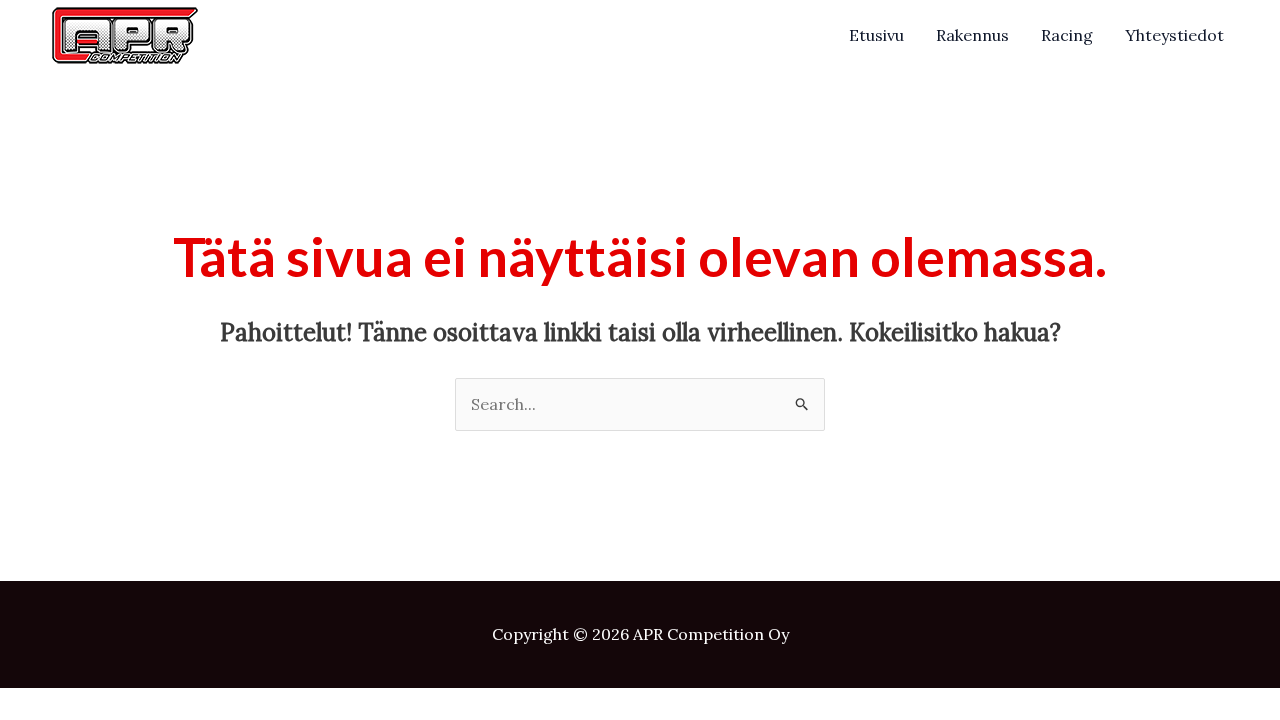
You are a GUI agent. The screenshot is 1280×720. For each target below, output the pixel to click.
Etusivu (876, 35)
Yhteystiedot (1174, 35)
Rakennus (972, 35)
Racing (1067, 35)
